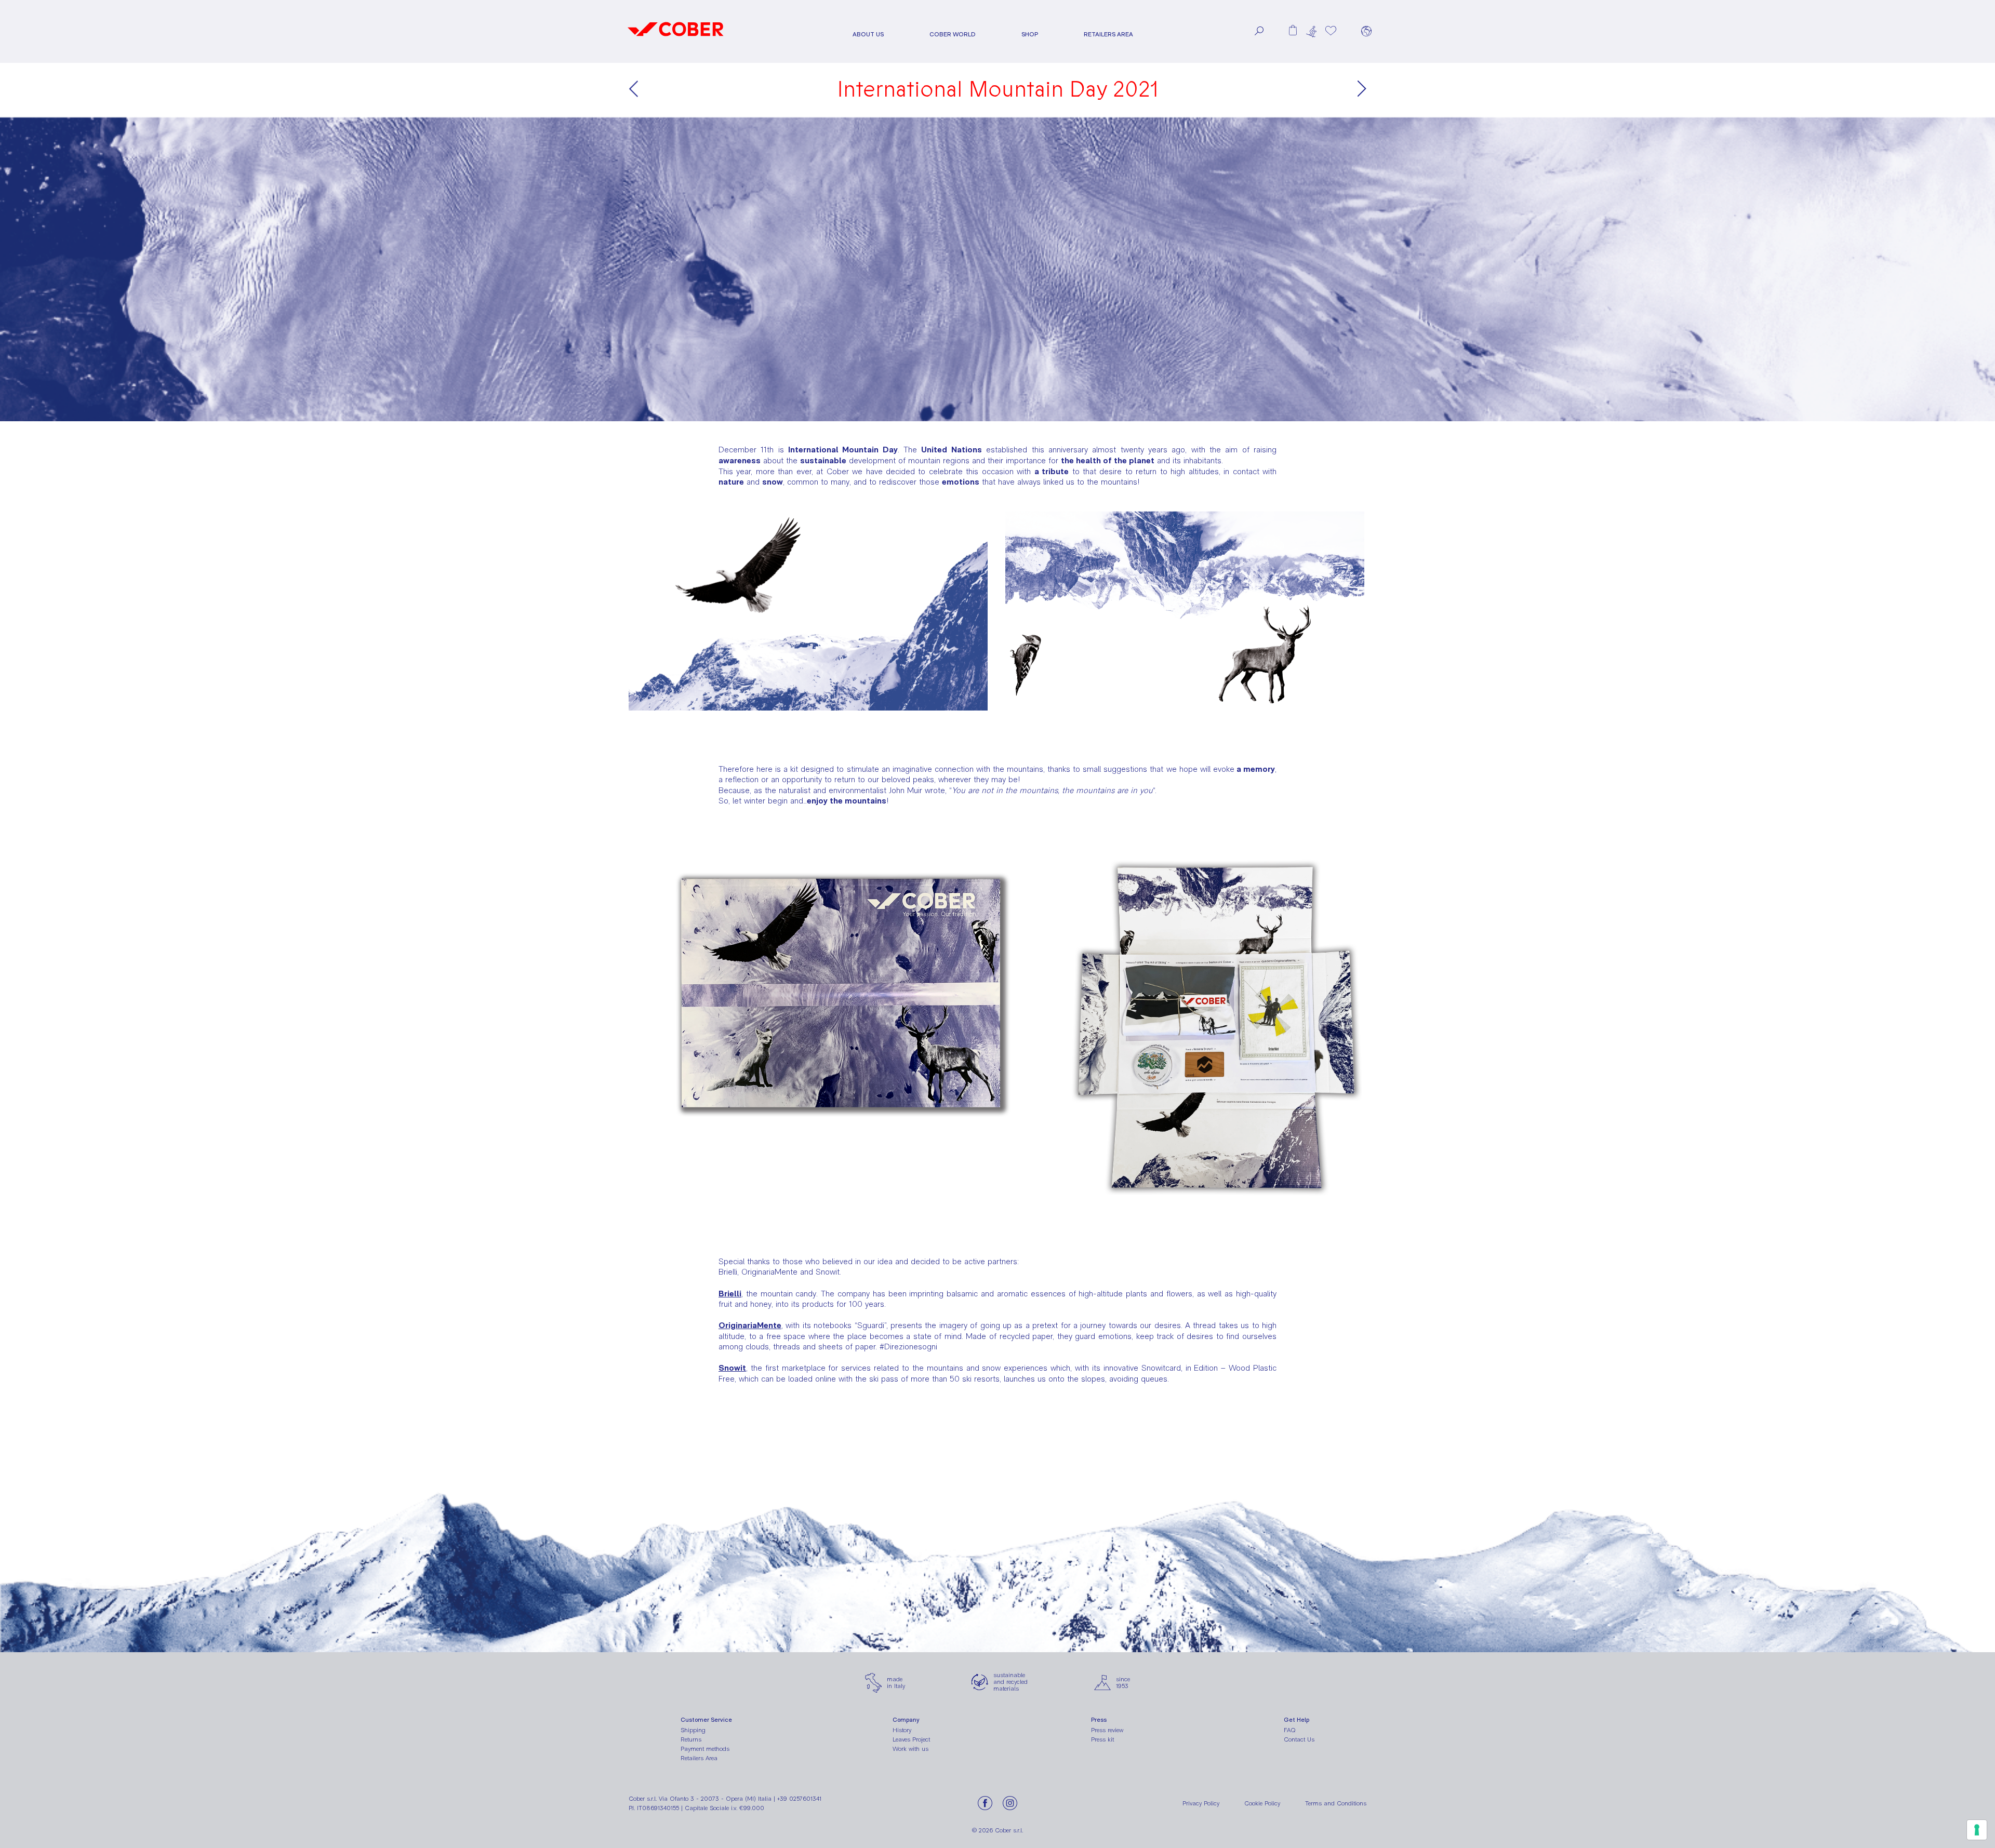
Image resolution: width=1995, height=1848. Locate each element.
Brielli (730, 1294)
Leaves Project (911, 1739)
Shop (1030, 35)
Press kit (1102, 1739)
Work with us (910, 1749)
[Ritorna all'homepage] (676, 40)
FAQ (1290, 1730)
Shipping (693, 1730)
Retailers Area (1108, 35)
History (902, 1730)
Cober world (953, 35)
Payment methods (705, 1749)
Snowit (732, 1368)
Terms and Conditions (1336, 1803)
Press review (1107, 1730)
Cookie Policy (1262, 1803)
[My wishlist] (1331, 31)
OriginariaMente (750, 1325)
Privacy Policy (1201, 1803)
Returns (691, 1739)
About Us (868, 35)
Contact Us (1299, 1739)
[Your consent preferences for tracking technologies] (1977, 1830)
